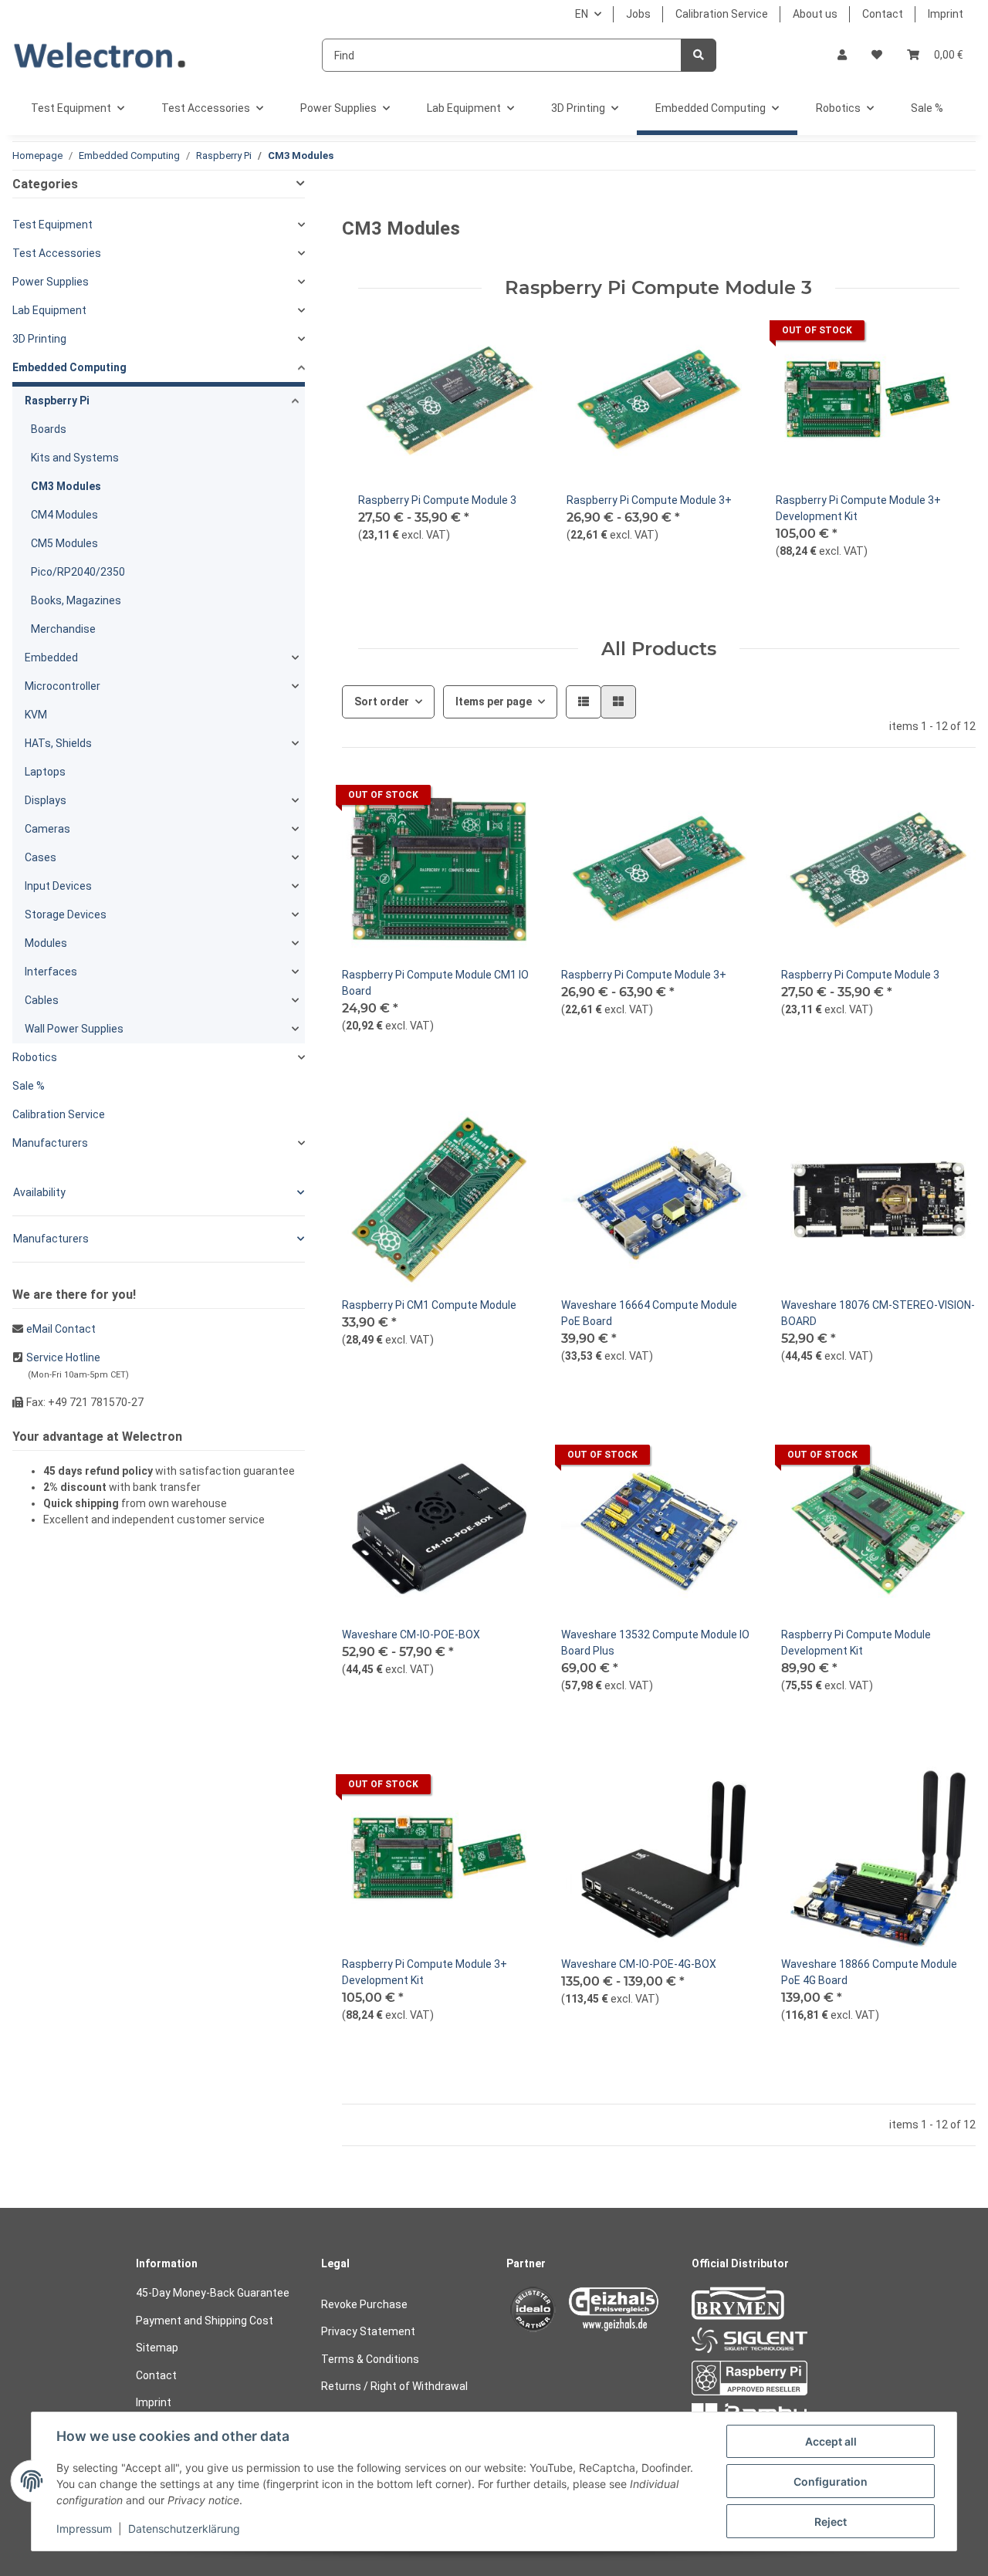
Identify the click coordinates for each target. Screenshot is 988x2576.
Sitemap (157, 2348)
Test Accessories (57, 253)
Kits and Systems (75, 458)
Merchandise (63, 629)
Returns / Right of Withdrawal (394, 2386)
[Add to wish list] (933, 334)
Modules (46, 943)
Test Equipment (52, 225)
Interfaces (51, 972)
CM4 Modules (64, 515)
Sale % (29, 1086)
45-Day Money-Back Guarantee (213, 2293)
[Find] (699, 55)
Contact (883, 14)
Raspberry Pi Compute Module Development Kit (856, 1643)
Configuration (831, 2481)
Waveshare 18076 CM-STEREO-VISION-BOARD (878, 1313)
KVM (36, 715)
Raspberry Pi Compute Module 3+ (649, 500)
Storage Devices (66, 914)
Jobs (638, 14)
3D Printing (39, 339)
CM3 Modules (66, 486)
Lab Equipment (49, 310)
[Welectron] (100, 55)
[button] (842, 55)
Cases (41, 857)
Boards (49, 429)
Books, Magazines (76, 600)
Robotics (35, 1057)
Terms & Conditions (370, 2359)
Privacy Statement (368, 2331)
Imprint (946, 14)
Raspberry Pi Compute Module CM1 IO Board (435, 983)
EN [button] (582, 14)
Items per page (494, 701)
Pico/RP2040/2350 (78, 572)
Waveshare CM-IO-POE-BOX (411, 1635)
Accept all (831, 2441)
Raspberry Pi (57, 401)
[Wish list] (877, 55)
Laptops (45, 772)
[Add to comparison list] (893, 334)
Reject (831, 2522)
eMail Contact (61, 1329)
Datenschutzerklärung (184, 2529)
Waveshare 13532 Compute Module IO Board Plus (655, 1643)
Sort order (382, 701)
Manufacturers (50, 1143)
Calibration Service (722, 14)
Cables (42, 1000)
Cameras (47, 829)
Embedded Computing (69, 367)
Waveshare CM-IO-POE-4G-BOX (639, 1964)
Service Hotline (63, 1357)
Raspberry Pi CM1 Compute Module (429, 1305)
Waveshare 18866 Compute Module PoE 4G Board (869, 1972)
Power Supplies (51, 282)
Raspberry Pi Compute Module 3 (437, 500)
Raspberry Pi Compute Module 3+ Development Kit (858, 508)
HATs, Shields (58, 743)
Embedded (51, 658)
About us (815, 14)
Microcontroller (63, 686)
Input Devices (58, 886)
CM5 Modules (64, 543)
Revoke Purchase (364, 2304)
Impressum (84, 2529)
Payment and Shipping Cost (205, 2321)
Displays (46, 800)
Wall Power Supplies (74, 1029)
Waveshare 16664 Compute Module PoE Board (649, 1313)
